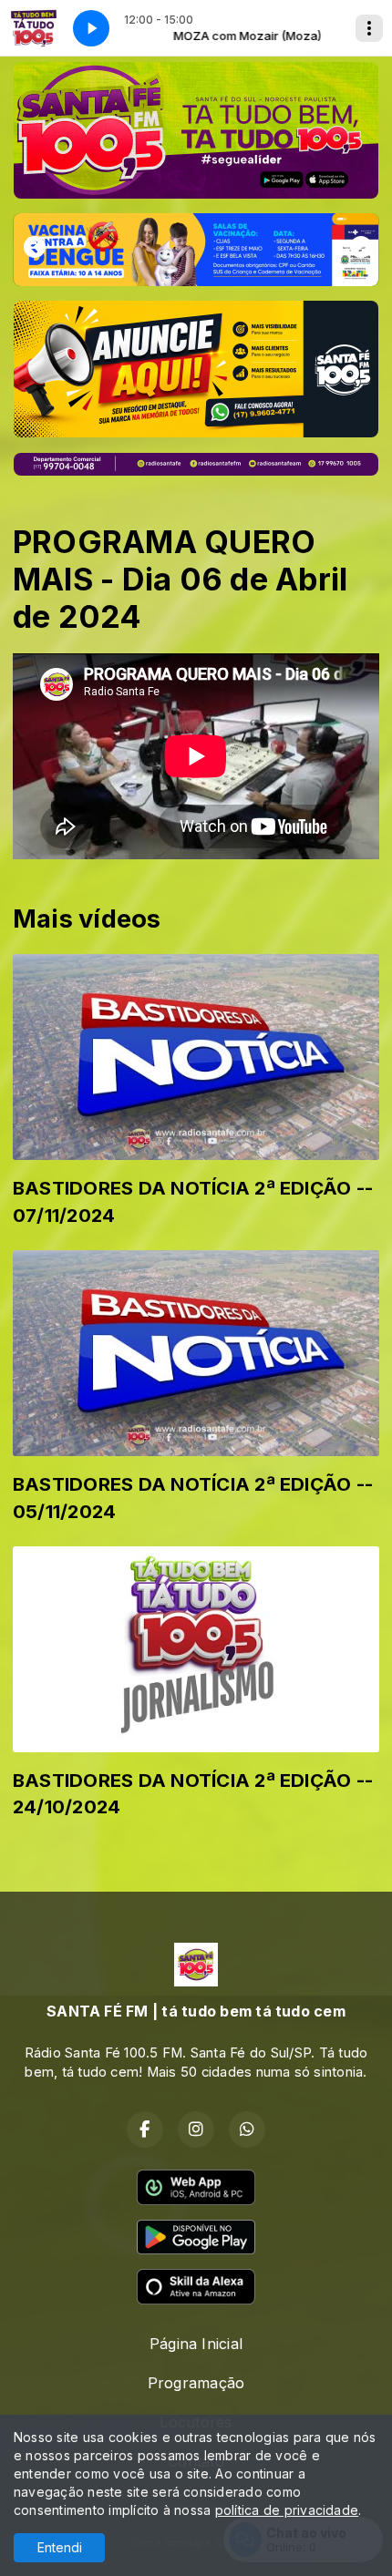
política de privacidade (287, 2510)
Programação (196, 2383)
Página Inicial (196, 2344)
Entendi (60, 2547)
